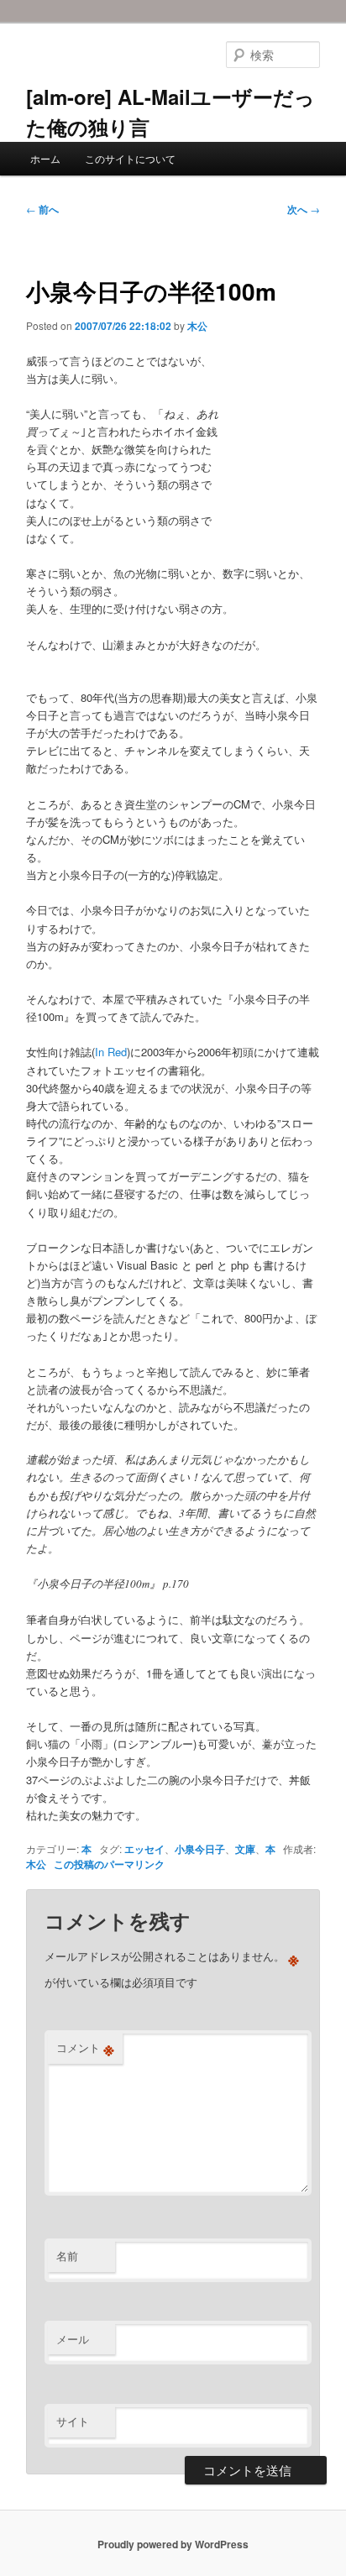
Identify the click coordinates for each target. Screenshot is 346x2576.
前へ (42, 209)
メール (73, 2339)
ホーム (45, 158)
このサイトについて (130, 158)
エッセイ (144, 1849)
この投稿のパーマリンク (109, 1864)
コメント (85, 2048)
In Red (111, 1052)
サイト (73, 2421)
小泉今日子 (200, 1849)
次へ (304, 209)
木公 (197, 326)
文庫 (245, 1849)
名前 (67, 2256)
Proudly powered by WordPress (173, 2544)
